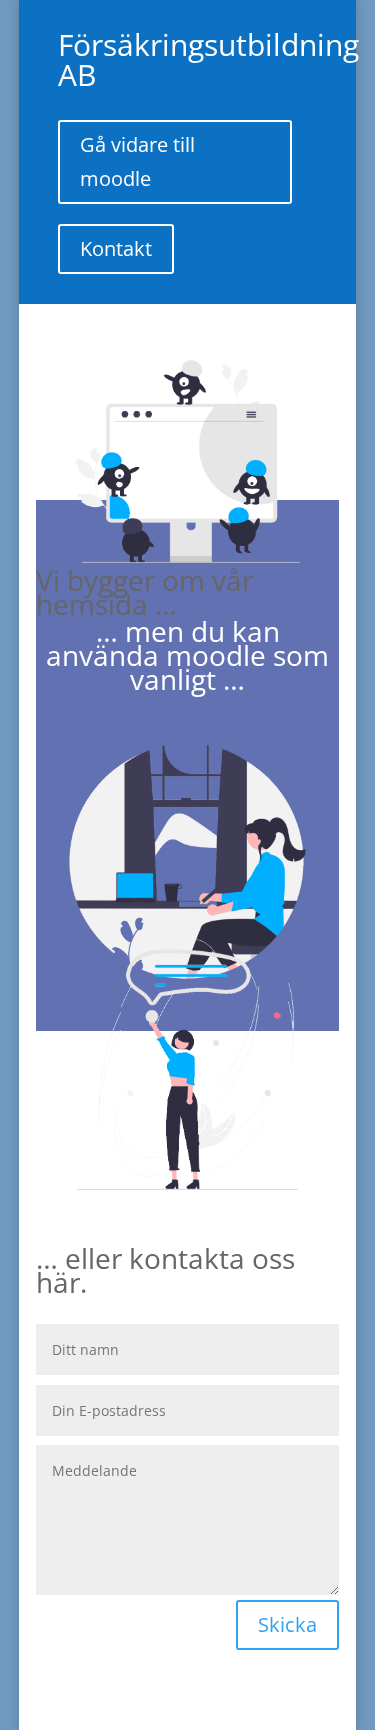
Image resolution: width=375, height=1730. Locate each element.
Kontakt (116, 248)
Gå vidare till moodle (137, 161)
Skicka (287, 1624)
